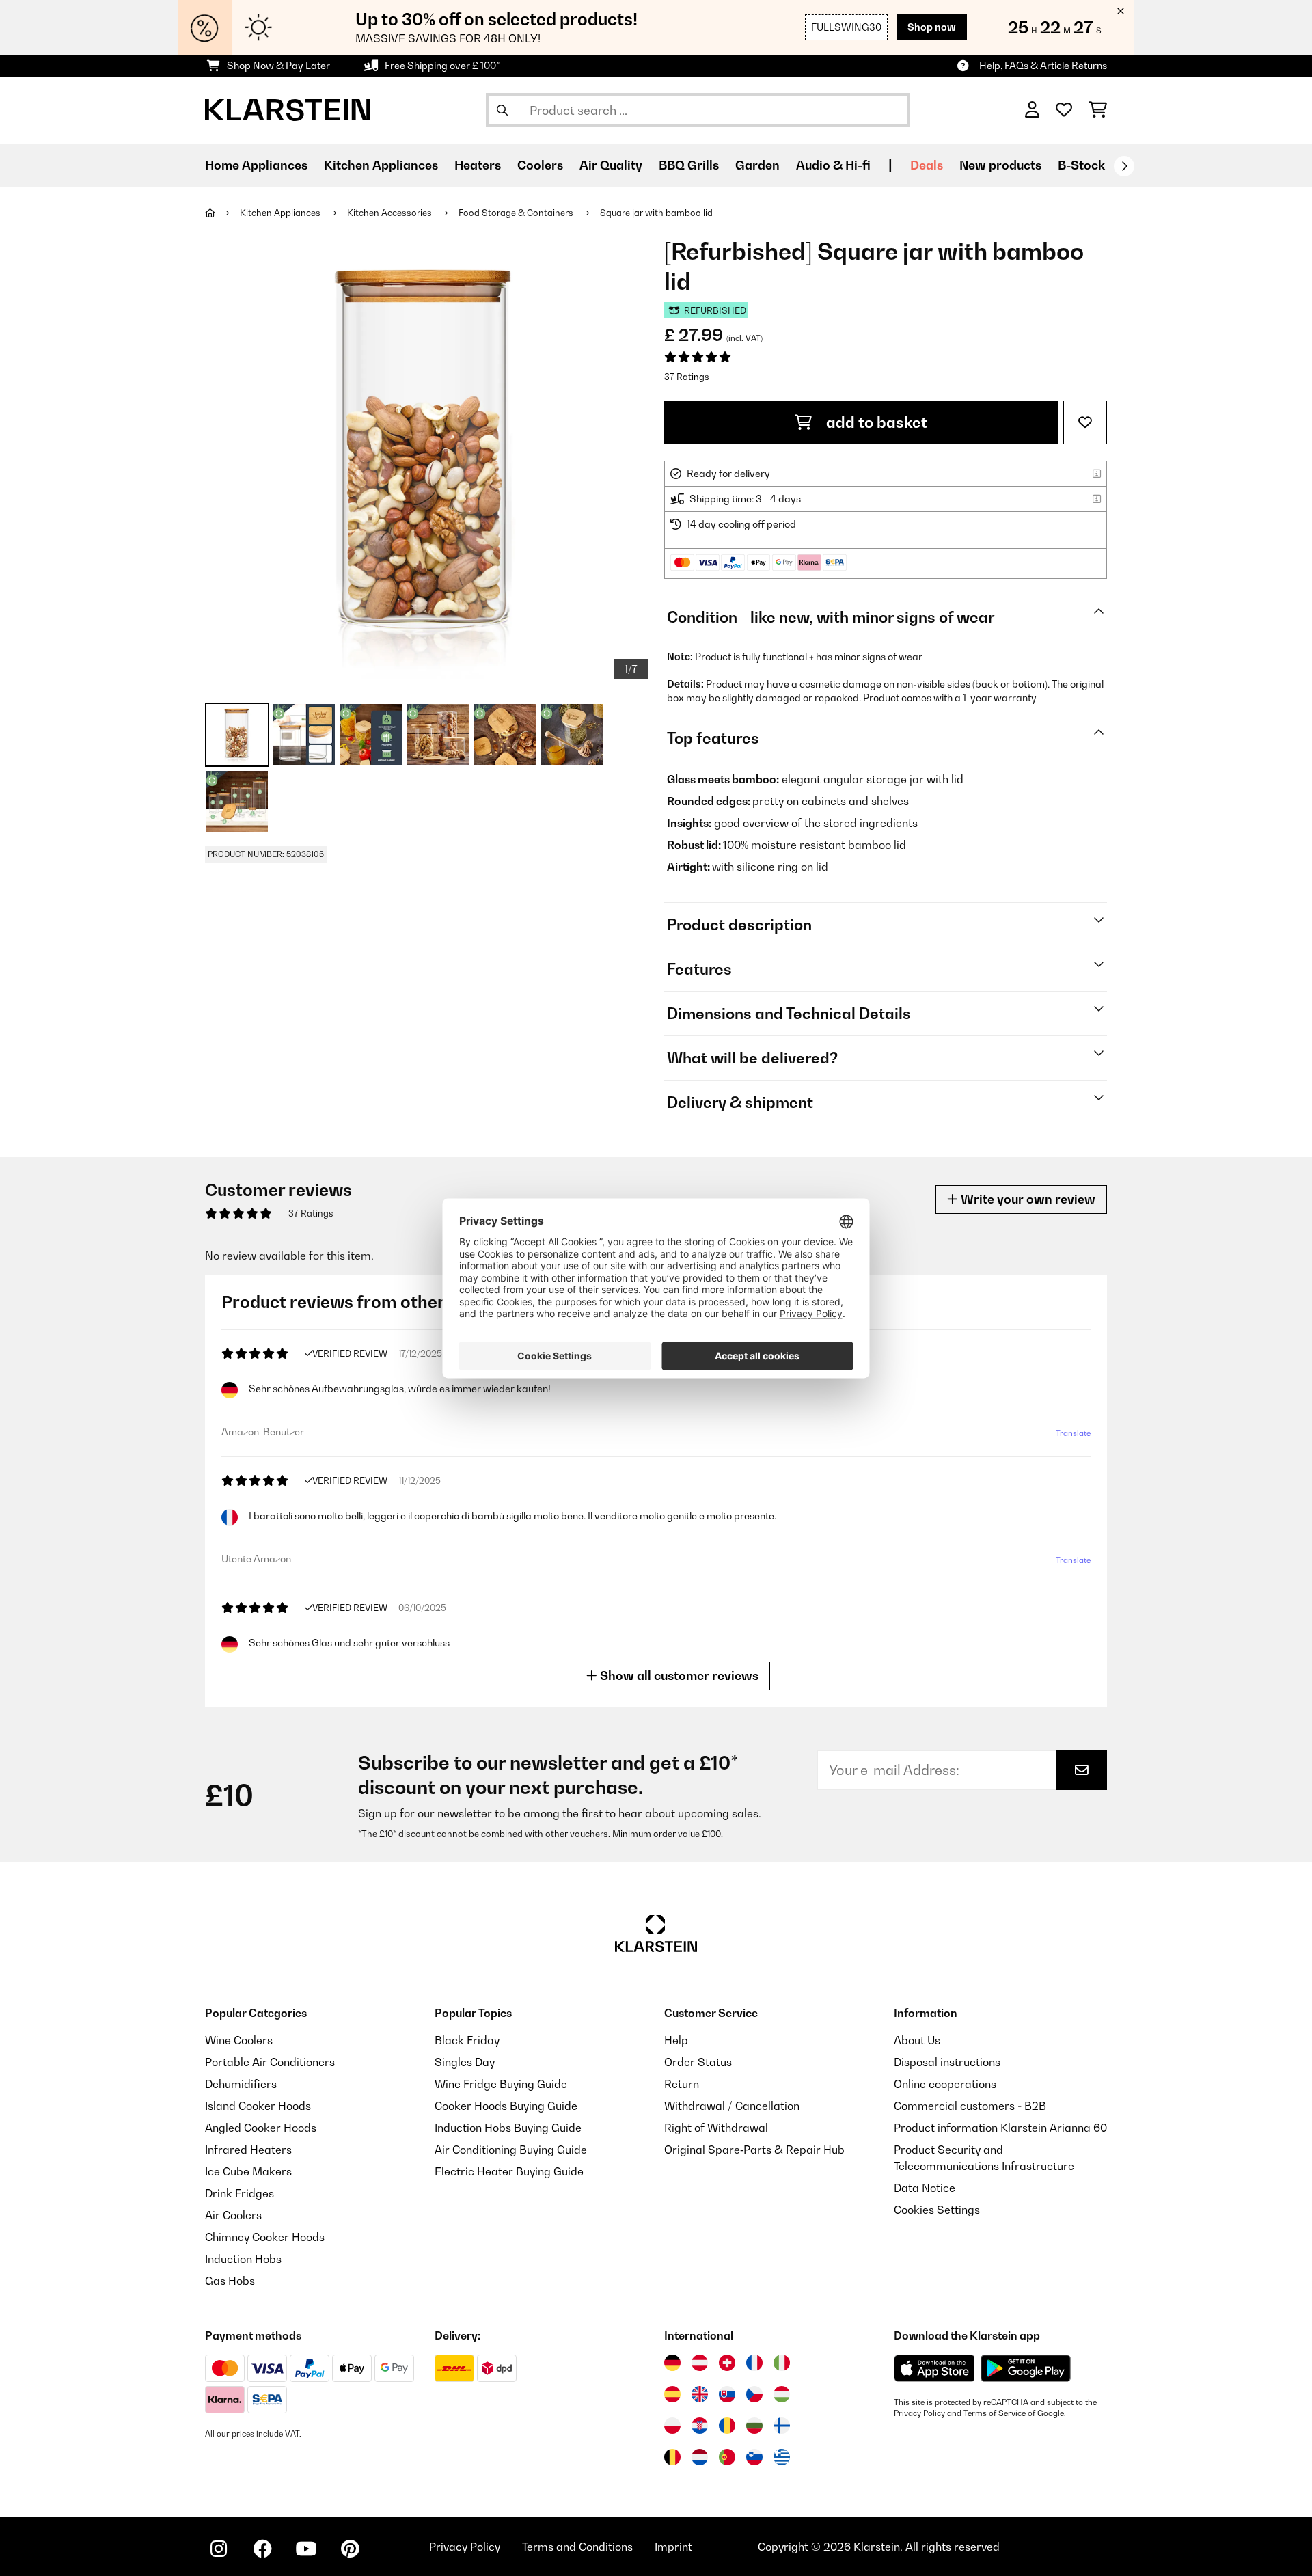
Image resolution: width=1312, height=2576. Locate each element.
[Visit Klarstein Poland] (672, 2426)
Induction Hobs (243, 2259)
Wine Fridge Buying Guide (501, 2084)
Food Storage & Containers (517, 213)
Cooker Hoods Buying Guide (506, 2106)
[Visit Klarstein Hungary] (782, 2394)
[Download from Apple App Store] (934, 2368)
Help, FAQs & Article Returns (1043, 65)
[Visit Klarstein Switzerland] (727, 2363)
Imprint (673, 2547)
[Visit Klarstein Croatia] (700, 2426)
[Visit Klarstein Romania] (727, 2426)
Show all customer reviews (678, 1676)
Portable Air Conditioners (270, 2062)
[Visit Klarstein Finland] (782, 2426)
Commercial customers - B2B (970, 2106)
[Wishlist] (1064, 110)
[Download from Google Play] (1025, 2368)
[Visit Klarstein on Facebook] (262, 2549)
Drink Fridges (240, 2193)
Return (682, 2084)
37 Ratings (687, 377)
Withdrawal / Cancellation (732, 2106)
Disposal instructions (947, 2062)
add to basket (875, 422)
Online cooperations (945, 2084)
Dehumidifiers (241, 2084)
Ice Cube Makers (248, 2171)
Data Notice (925, 2188)
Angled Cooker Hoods (261, 2128)
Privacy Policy (919, 2413)
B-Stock (1081, 165)
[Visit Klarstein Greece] (782, 2458)
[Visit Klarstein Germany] (672, 2363)
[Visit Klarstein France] (754, 2363)
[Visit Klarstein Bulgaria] (754, 2426)
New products (1000, 165)
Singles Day (465, 2062)
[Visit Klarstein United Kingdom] (700, 2394)
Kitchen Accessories (391, 213)
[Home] (222, 213)
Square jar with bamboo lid (656, 213)
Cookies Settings (937, 2210)
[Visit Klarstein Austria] (700, 2363)
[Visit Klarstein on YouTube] (306, 2549)
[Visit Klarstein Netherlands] (700, 2457)
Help (676, 2040)
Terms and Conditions (577, 2547)
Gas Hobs (230, 2281)
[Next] (1124, 166)
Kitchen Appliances (281, 213)
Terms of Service (995, 2413)
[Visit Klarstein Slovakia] (727, 2394)
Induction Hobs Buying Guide (508, 2128)
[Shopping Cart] (1098, 110)
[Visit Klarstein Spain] (672, 2394)
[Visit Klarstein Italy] (782, 2363)
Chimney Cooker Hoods (265, 2237)
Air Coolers (233, 2215)
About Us (917, 2040)
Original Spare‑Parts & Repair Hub (754, 2150)
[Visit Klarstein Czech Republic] (754, 2394)
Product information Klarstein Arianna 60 (1000, 2128)
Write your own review (1027, 1199)
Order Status (698, 2062)
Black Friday (467, 2040)
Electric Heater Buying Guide (509, 2171)
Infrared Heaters (248, 2150)
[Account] (1032, 110)
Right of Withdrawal (716, 2128)
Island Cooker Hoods (258, 2106)
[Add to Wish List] (1085, 422)
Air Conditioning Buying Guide (511, 2150)
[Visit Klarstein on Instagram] (219, 2549)
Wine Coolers (239, 2040)
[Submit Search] (502, 110)
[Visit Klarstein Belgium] (672, 2457)
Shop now (932, 27)
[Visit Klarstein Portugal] (727, 2457)
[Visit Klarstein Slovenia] (754, 2457)
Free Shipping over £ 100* (442, 65)
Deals (927, 165)
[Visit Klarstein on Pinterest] (350, 2549)
